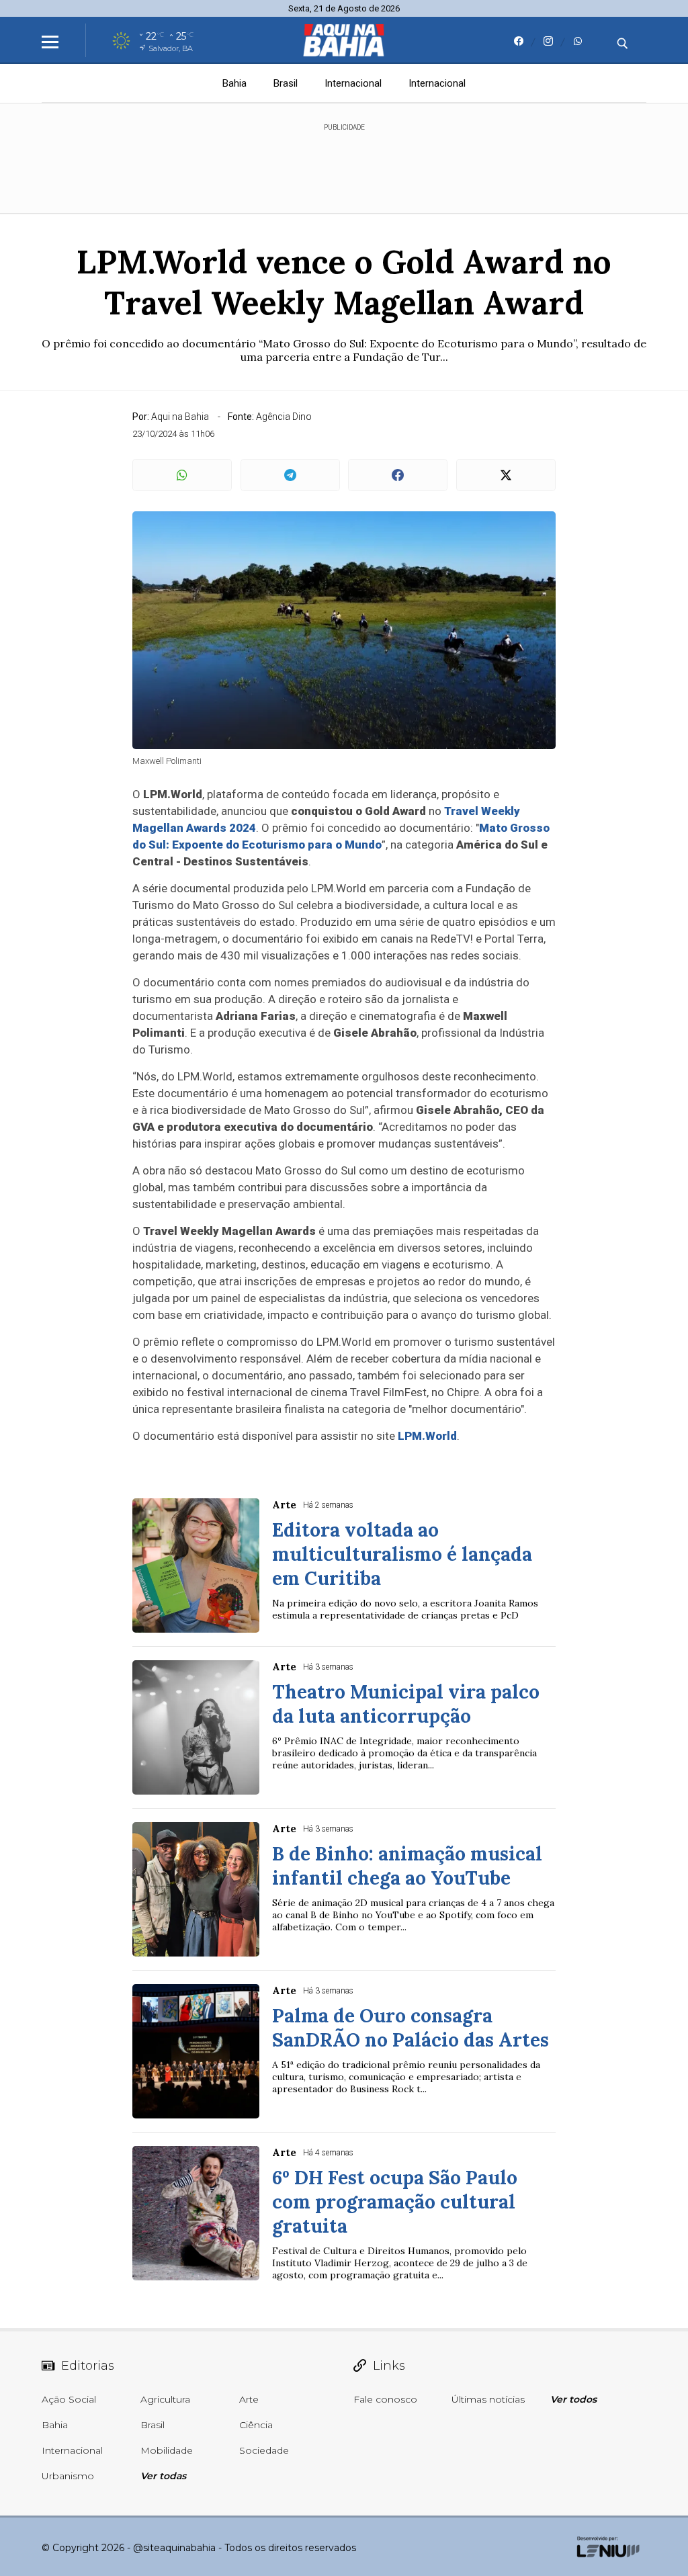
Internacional (353, 83)
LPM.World (427, 1436)
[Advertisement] (344, 163)
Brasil (286, 83)
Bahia (234, 83)
